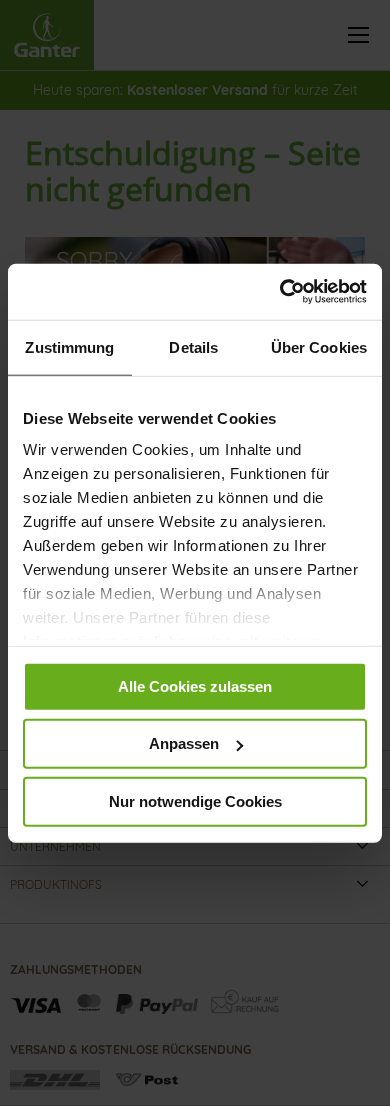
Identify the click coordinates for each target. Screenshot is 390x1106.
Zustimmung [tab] (69, 346)
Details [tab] (193, 346)
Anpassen (184, 743)
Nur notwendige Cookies (195, 800)
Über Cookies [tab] (319, 346)
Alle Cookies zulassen (195, 685)
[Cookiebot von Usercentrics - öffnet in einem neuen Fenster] (280, 292)
